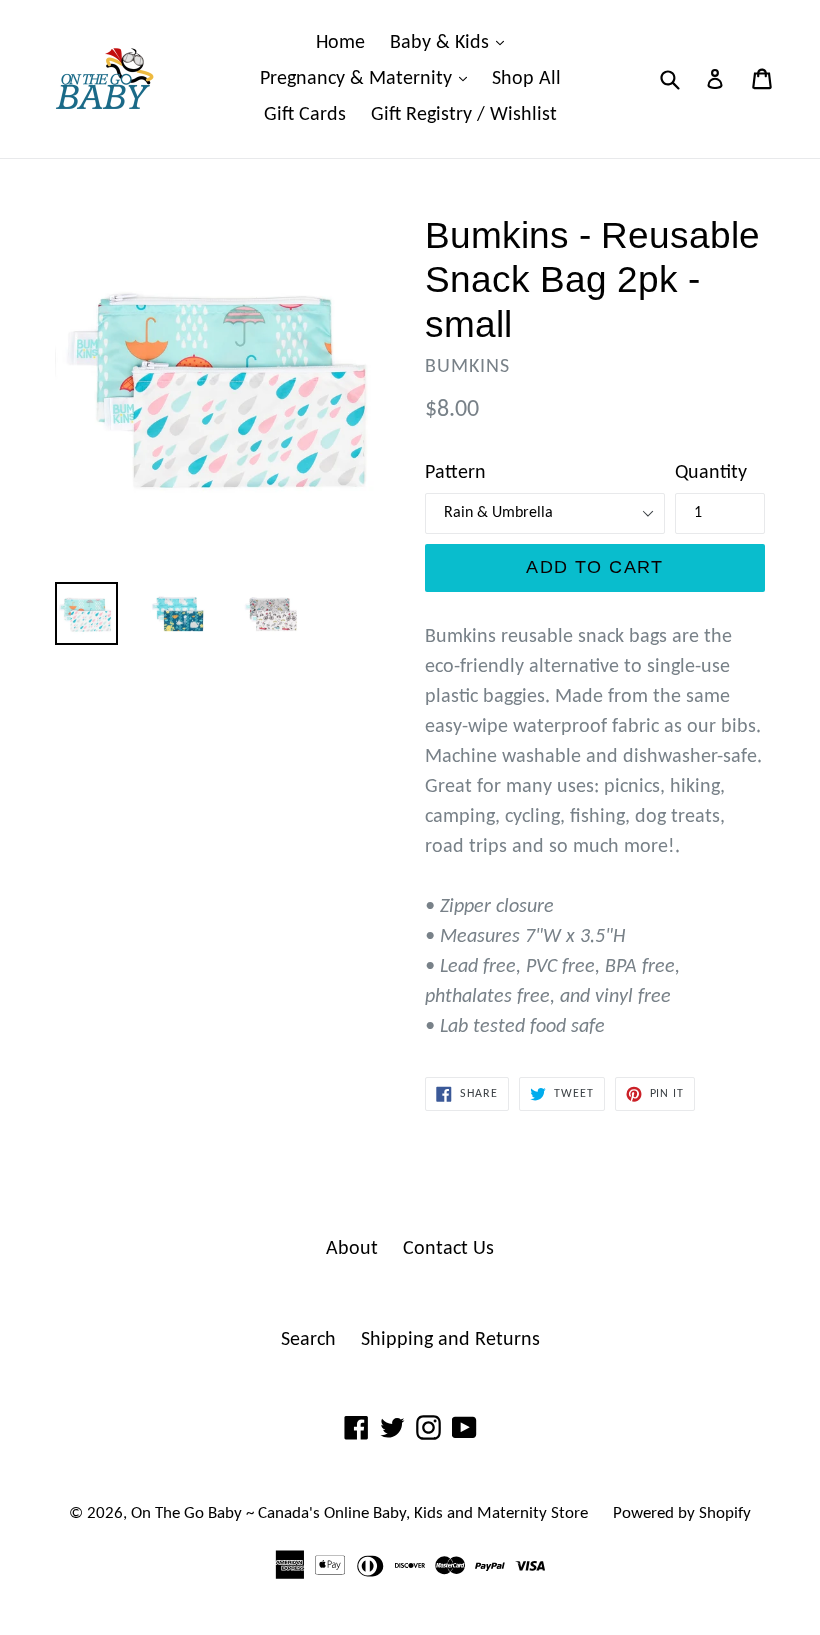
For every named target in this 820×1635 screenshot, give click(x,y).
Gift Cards (305, 115)
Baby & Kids (452, 42)
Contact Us (448, 1249)
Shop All (526, 79)
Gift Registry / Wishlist (464, 115)
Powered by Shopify (682, 1513)
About (352, 1249)
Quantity (711, 473)
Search (308, 1340)
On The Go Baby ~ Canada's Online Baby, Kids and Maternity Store (359, 1513)
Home (340, 43)
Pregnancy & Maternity (368, 78)
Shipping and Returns (450, 1340)
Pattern (455, 473)
